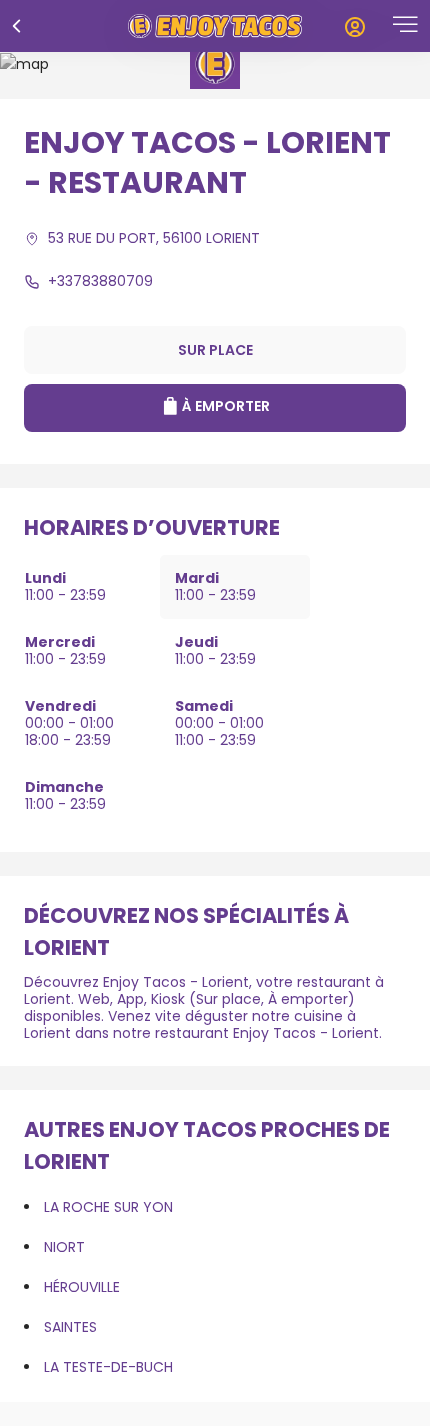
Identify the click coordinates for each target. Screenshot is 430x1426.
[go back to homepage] (215, 26)
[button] (405, 27)
